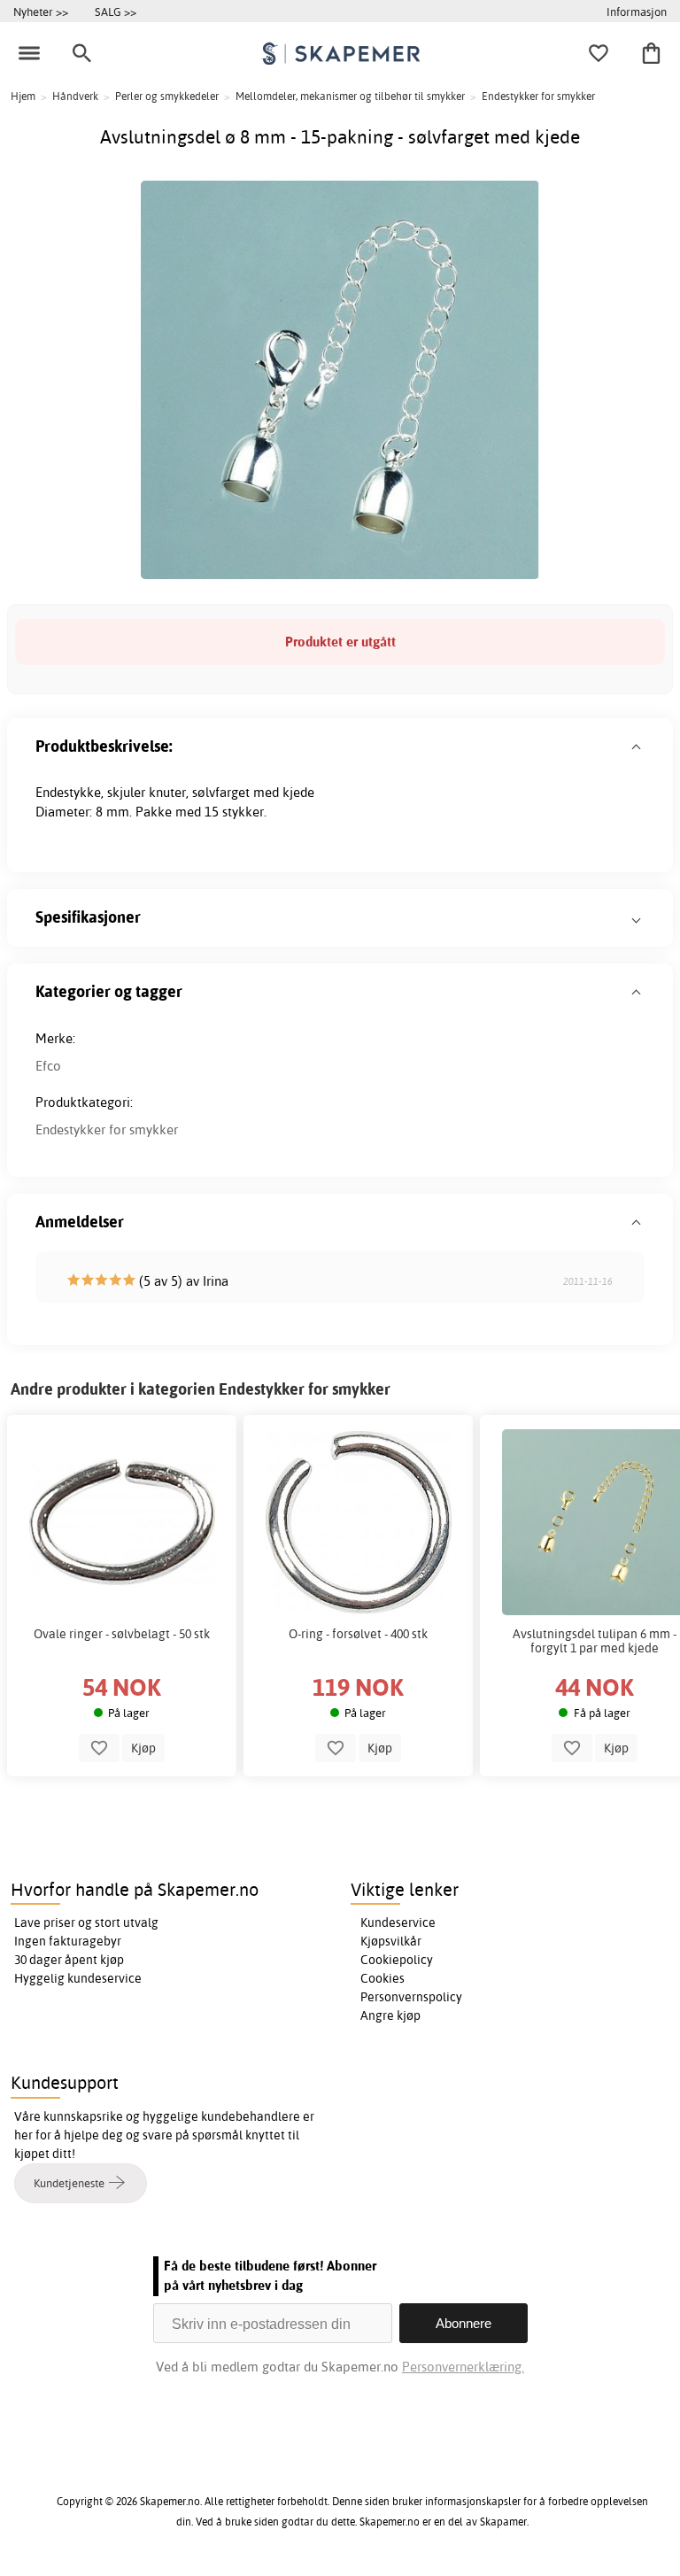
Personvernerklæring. (463, 2367)
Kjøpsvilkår (391, 1941)
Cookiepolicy (397, 1960)
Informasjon (637, 12)
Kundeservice (398, 1922)
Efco (48, 1066)
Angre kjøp (390, 2015)
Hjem (23, 96)
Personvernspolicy (411, 1997)
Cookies (382, 1978)
